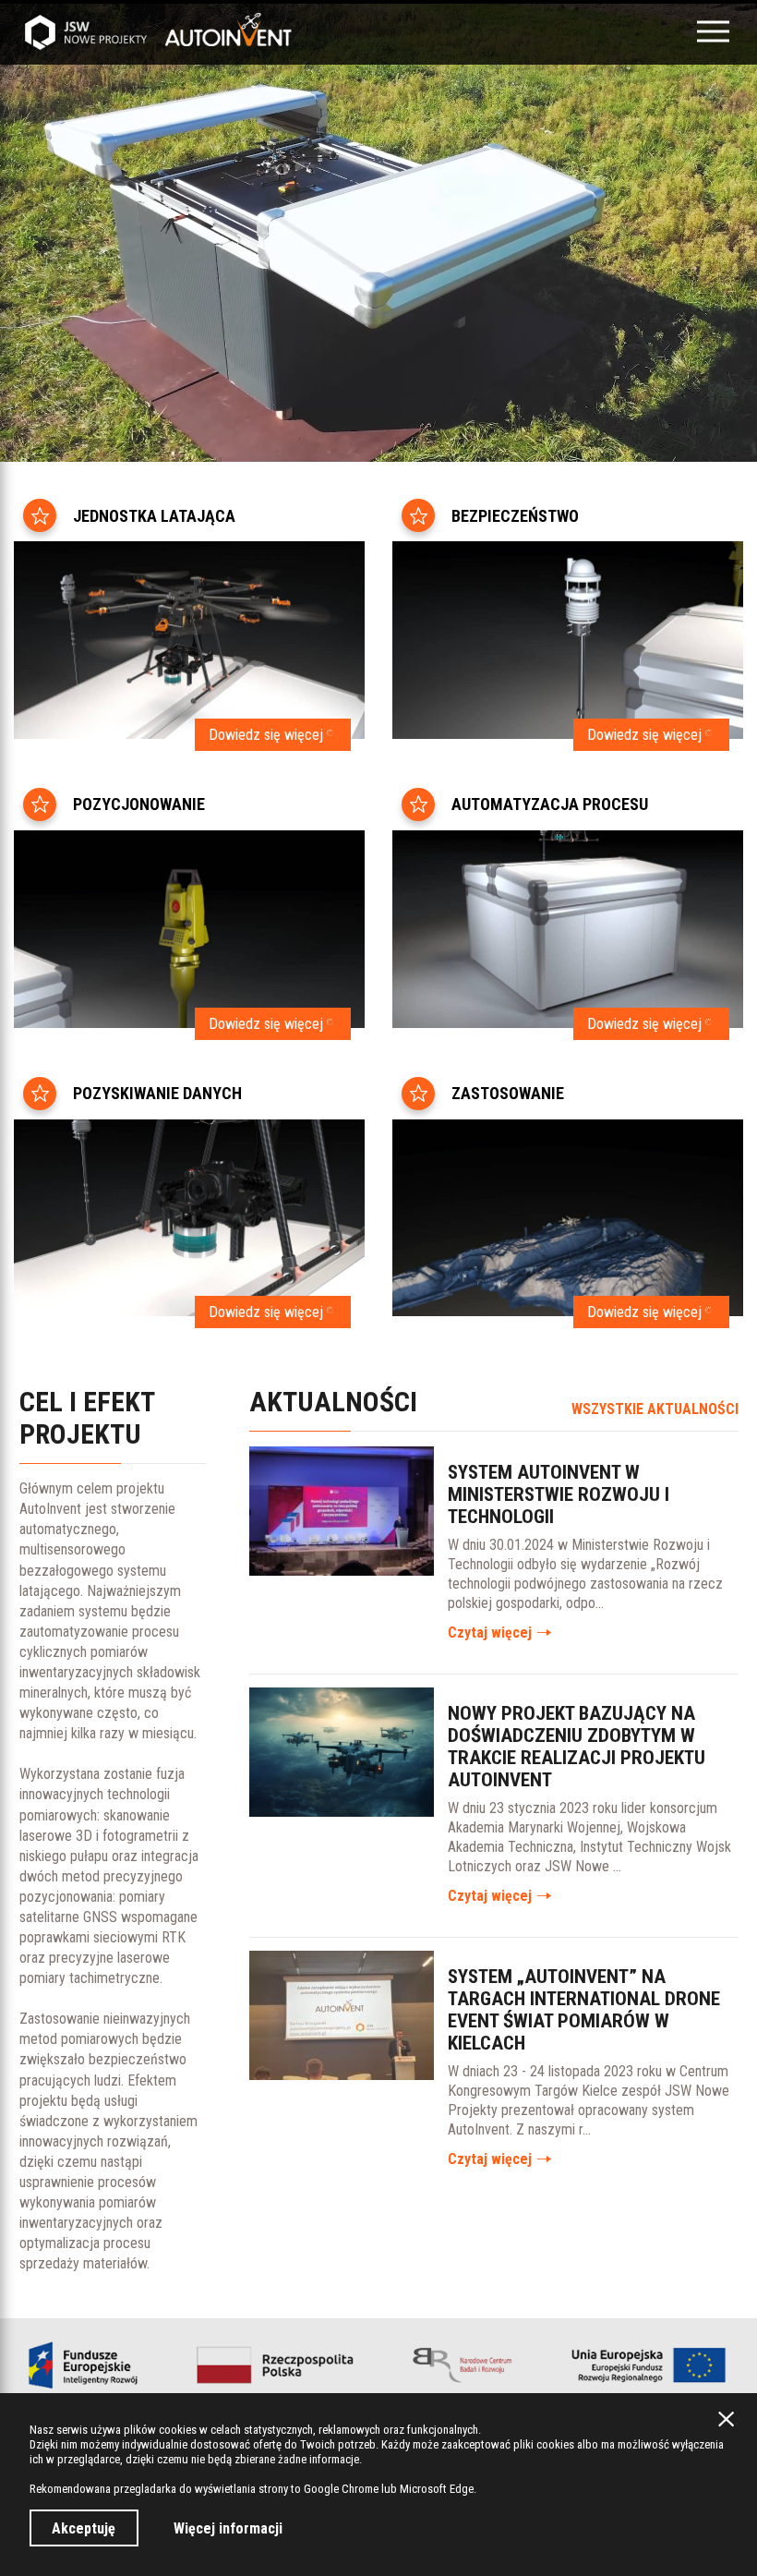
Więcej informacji (228, 2528)
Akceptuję (84, 2528)
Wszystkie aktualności (655, 1409)
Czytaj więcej (490, 1633)
